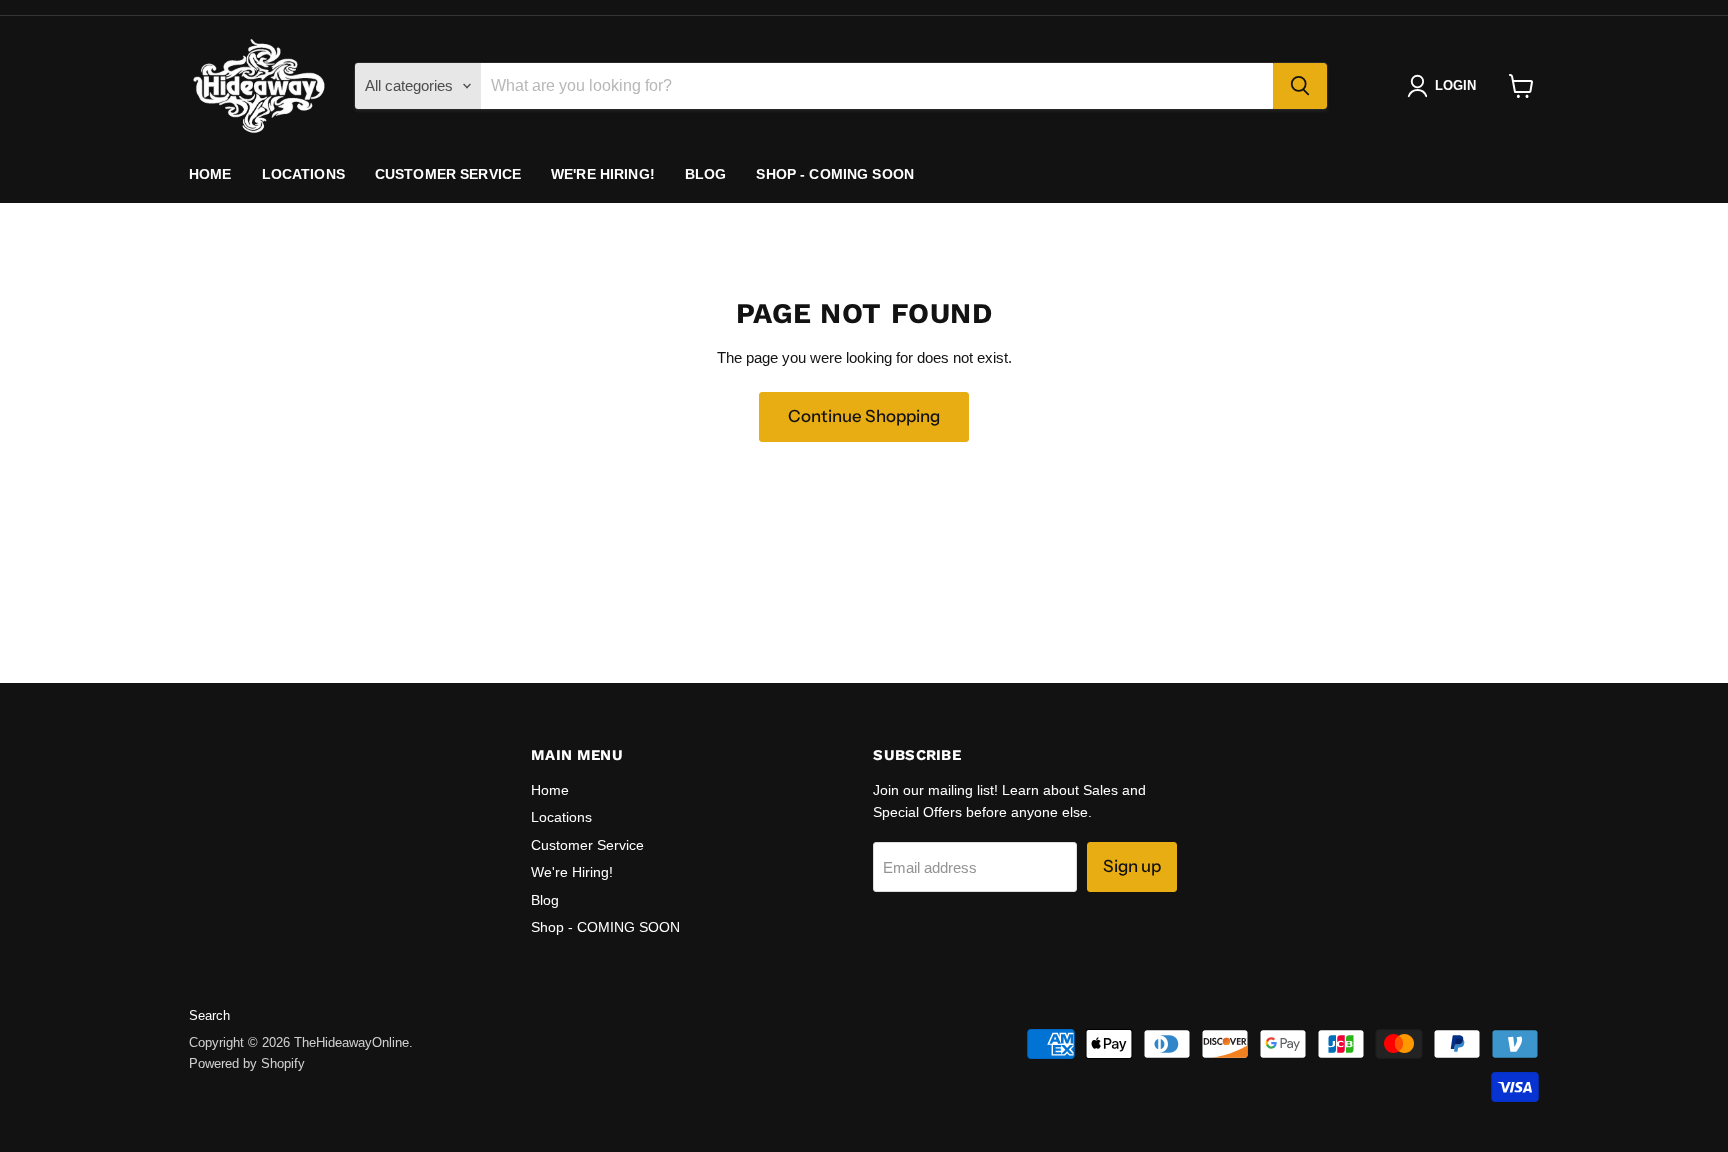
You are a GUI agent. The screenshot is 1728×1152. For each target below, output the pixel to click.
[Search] (1300, 86)
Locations (303, 174)
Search (209, 1015)
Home (210, 174)
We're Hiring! (603, 174)
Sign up (1132, 866)
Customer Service (448, 174)
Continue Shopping (864, 416)
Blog (706, 174)
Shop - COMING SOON (835, 174)
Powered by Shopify (247, 1063)
